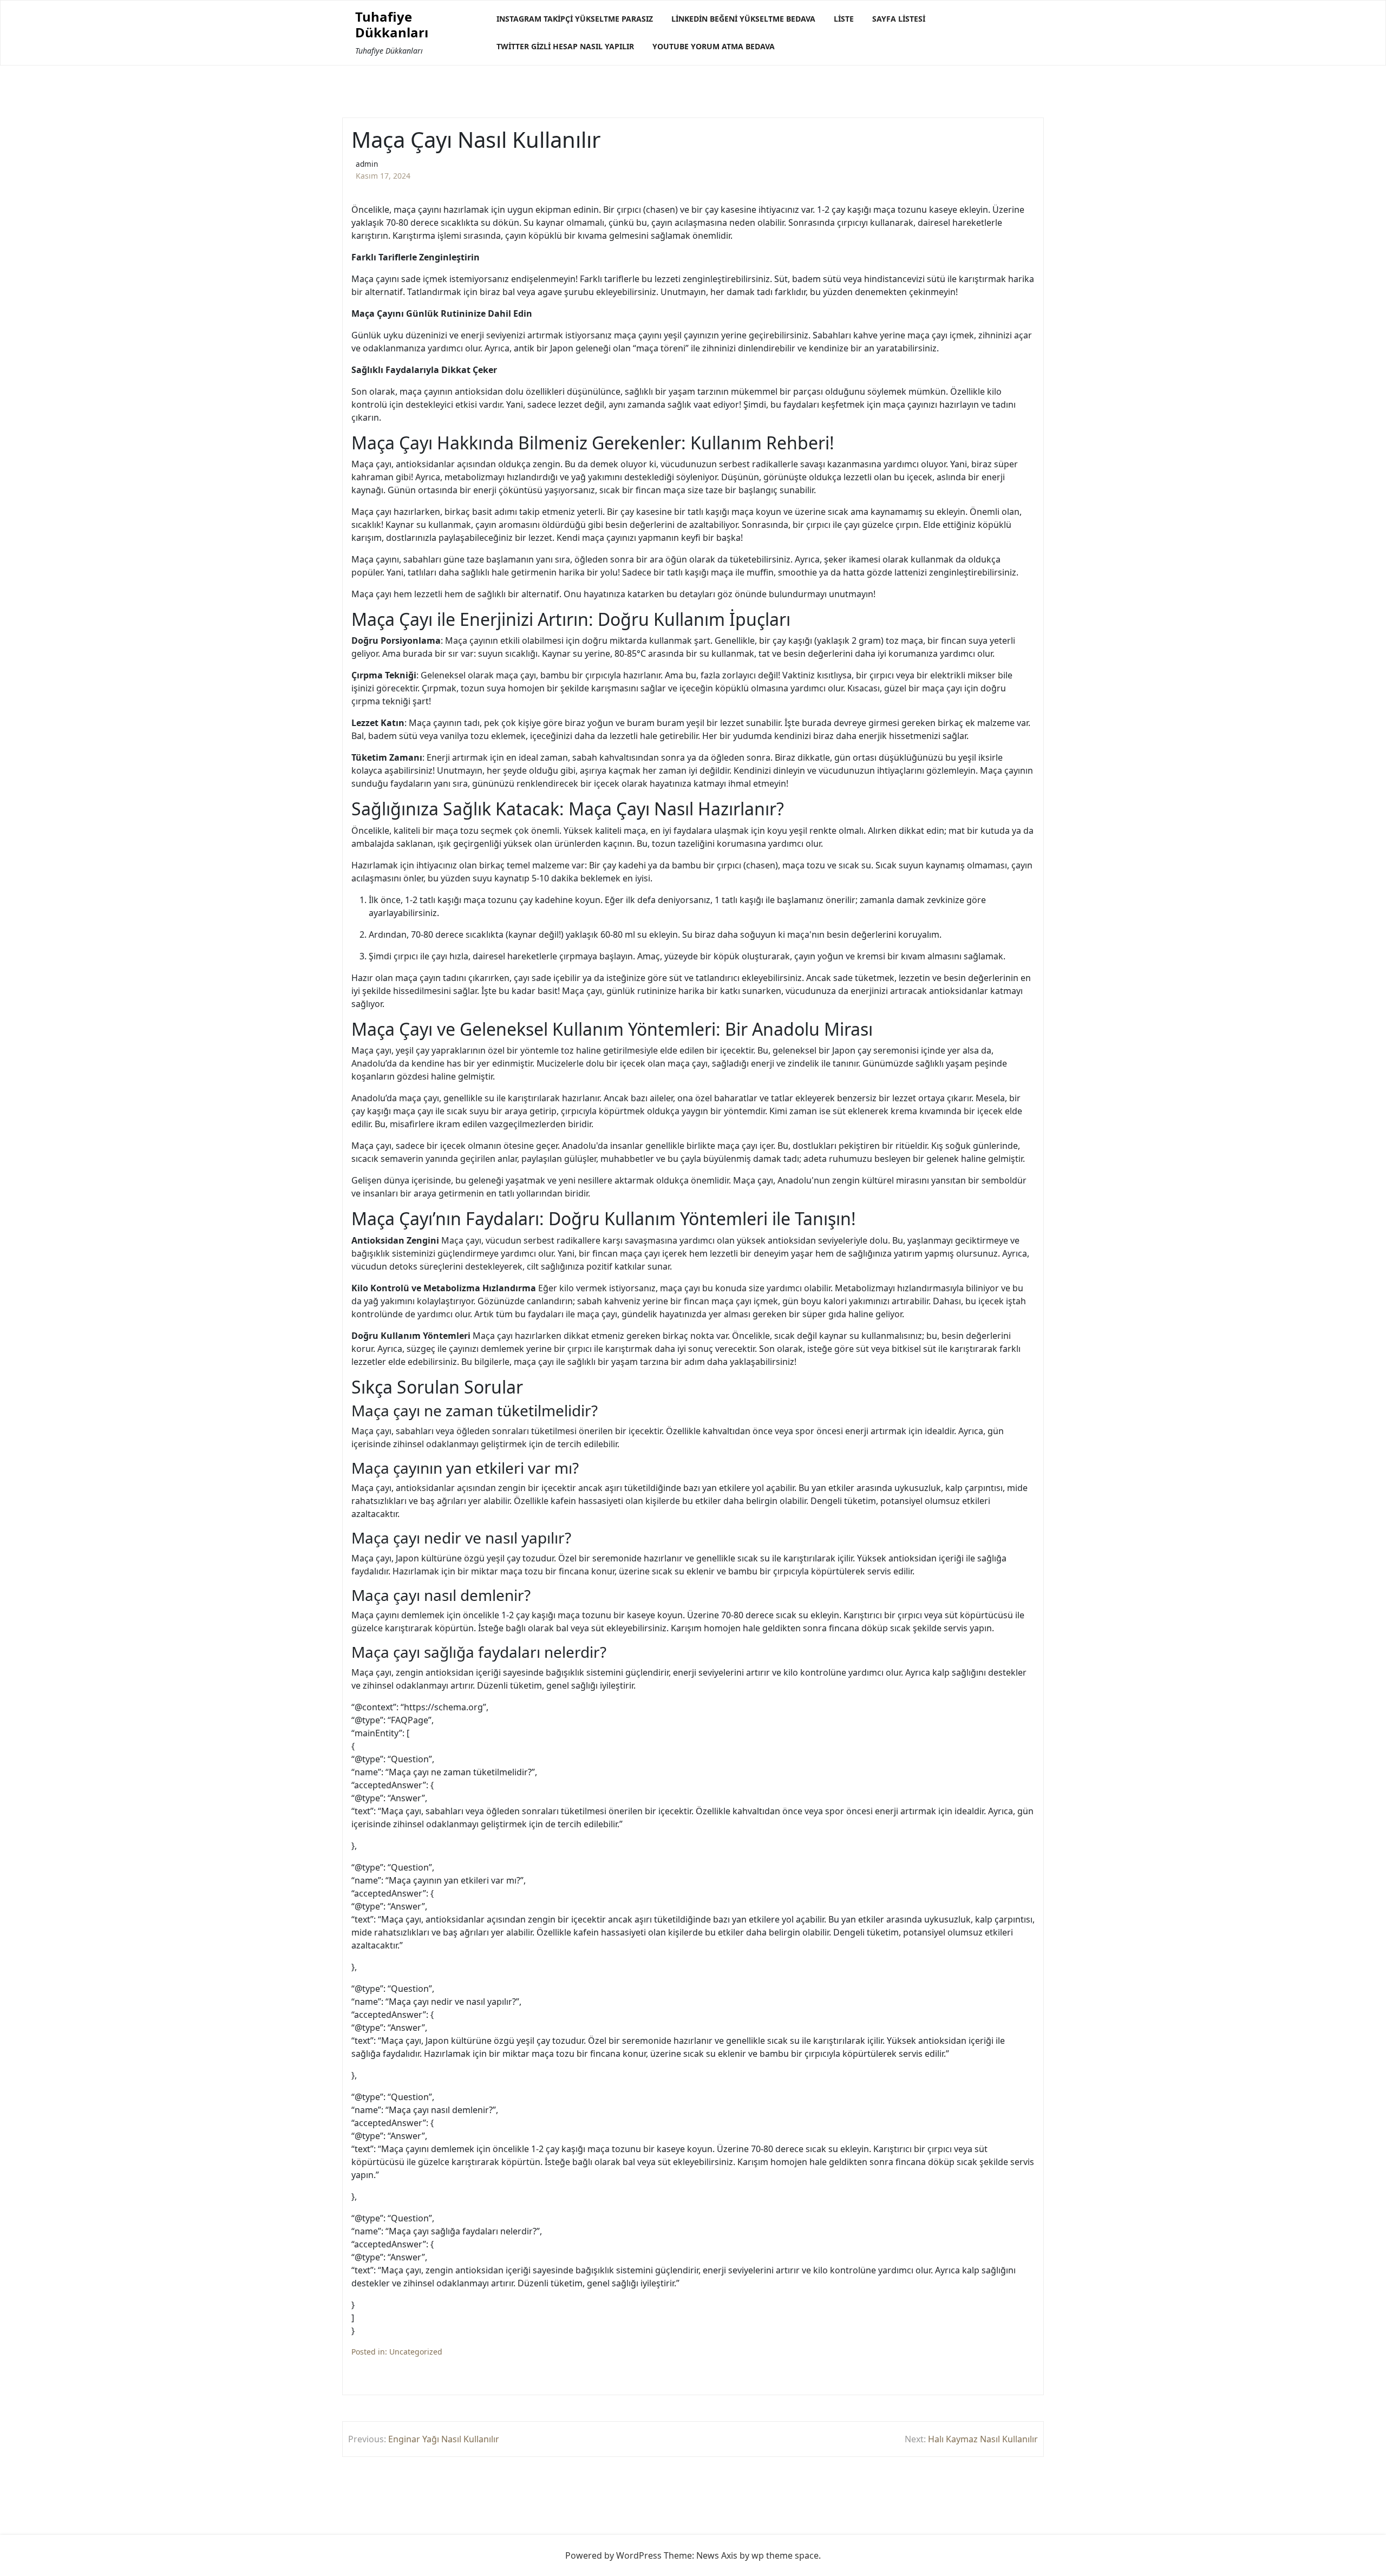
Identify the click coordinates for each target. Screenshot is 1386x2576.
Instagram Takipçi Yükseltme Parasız (575, 19)
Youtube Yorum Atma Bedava (714, 46)
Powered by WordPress (613, 2555)
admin (367, 164)
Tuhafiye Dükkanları (392, 25)
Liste (844, 19)
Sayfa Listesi (899, 19)
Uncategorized (416, 2352)
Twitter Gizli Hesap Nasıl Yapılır (565, 46)
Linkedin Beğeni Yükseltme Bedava (743, 19)
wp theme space (785, 2555)
